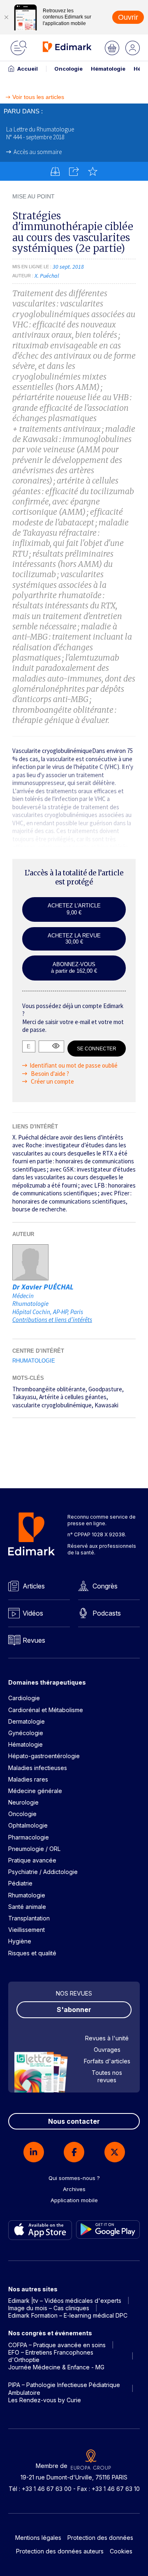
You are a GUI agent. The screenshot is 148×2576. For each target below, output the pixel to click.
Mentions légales (38, 2538)
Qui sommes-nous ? (74, 2178)
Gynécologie (26, 1733)
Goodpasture (105, 1389)
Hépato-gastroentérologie (44, 1756)
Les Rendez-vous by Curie (45, 2400)
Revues (34, 1640)
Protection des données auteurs (60, 2551)
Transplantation (29, 1918)
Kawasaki (106, 1405)
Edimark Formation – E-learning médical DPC (68, 2315)
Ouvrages (107, 2050)
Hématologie (108, 69)
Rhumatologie (34, 1361)
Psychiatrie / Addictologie (43, 1872)
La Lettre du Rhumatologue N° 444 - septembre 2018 (40, 133)
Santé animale (27, 1907)
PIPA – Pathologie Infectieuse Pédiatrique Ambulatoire (64, 2388)
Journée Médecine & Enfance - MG (56, 2367)
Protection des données (100, 2538)
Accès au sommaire (38, 152)
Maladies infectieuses (38, 1768)
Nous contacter (74, 2121)
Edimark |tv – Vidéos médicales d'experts (65, 2301)
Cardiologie (24, 1698)
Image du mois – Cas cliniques (49, 2308)
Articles (34, 1586)
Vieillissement (27, 1930)
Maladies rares (28, 1779)
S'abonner (74, 2010)
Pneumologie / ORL (34, 1849)
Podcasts (107, 1613)
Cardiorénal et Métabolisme (46, 1710)
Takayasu (24, 1397)
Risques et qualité (32, 1953)
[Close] (6, 17)
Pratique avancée (32, 1860)
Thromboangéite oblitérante (49, 1389)
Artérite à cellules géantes (73, 1397)
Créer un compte (52, 1081)
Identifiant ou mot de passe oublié (74, 1065)
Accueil (28, 69)
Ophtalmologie (28, 1825)
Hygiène (20, 1941)
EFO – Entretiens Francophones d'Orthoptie (51, 2356)
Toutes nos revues (107, 2076)
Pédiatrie (20, 1883)
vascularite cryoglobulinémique (52, 1405)
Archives (74, 2189)
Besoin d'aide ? (49, 1074)
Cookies (121, 2551)
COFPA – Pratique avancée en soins (57, 2345)
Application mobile (74, 2200)
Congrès (105, 1586)
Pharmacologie (29, 1837)
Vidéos (33, 1613)
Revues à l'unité (107, 2038)
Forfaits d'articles (107, 2061)
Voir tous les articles (38, 97)
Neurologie (23, 1802)
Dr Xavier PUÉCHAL (43, 1287)
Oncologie (68, 69)
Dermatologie (27, 1721)
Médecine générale (35, 1791)
